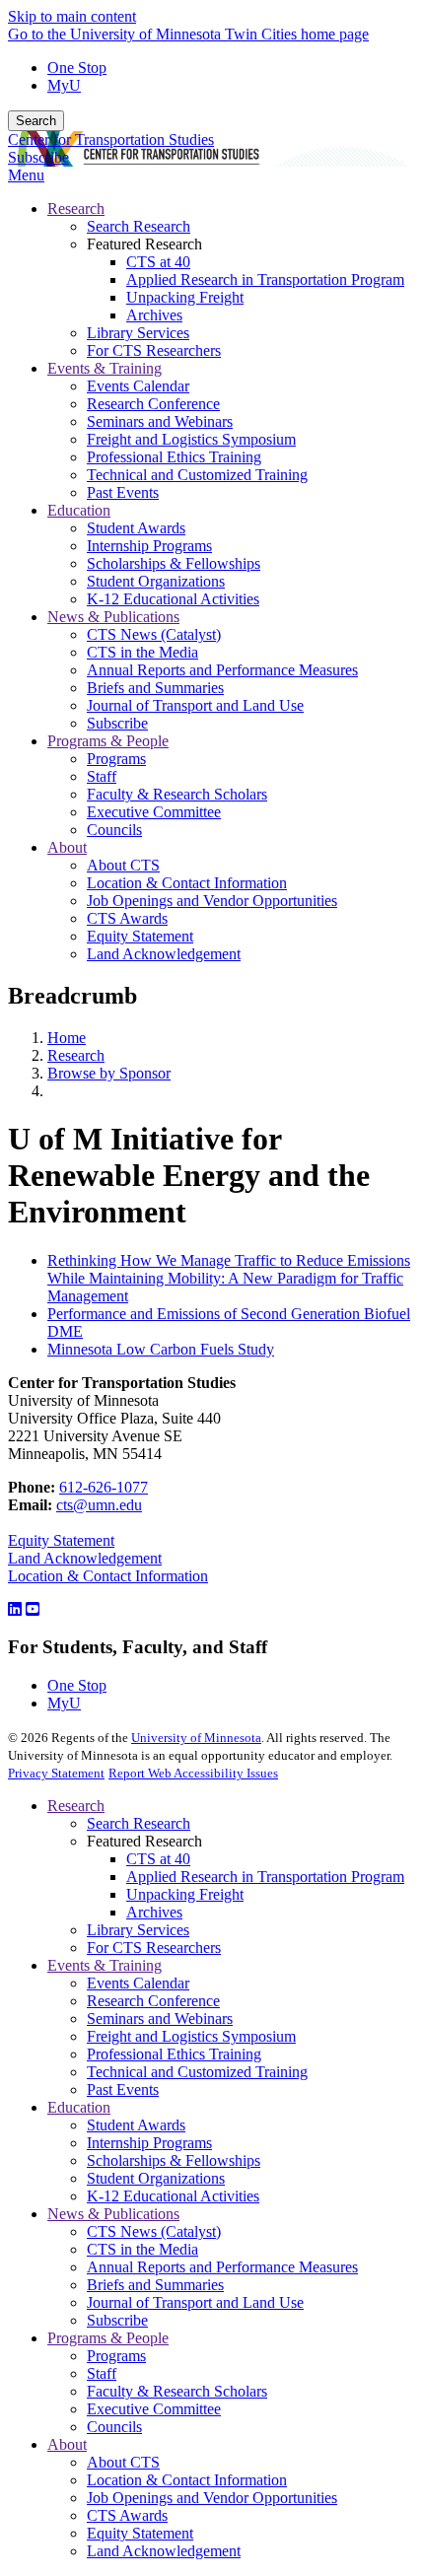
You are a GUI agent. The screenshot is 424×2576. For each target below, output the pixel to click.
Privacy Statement (56, 1773)
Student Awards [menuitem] (136, 528)
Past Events (123, 2089)
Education (79, 2107)
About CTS (123, 2462)
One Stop (77, 68)
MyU (64, 85)
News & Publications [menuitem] (113, 617)
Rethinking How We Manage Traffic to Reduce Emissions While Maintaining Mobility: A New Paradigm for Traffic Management (229, 1278)
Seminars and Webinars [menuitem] (160, 421)
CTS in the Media (142, 2249)
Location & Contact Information (108, 1576)
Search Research (139, 1823)
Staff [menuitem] (102, 776)
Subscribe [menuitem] (117, 723)
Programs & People (108, 2338)
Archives (154, 1912)
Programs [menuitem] (116, 759)
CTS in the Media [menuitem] (142, 652)
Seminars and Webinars (160, 2019)
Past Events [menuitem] (123, 492)
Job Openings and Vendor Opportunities (212, 2498)
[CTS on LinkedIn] (15, 1609)
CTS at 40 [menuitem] (158, 262)
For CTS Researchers (154, 1948)
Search (36, 121)
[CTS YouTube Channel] (33, 1609)
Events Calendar (138, 1983)
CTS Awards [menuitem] (127, 918)
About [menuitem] (67, 847)
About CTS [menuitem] (123, 865)
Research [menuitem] (76, 209)
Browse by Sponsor (109, 1073)
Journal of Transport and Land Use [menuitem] (195, 705)
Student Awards (136, 2125)
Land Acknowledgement (85, 1558)
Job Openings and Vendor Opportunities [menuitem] (212, 901)
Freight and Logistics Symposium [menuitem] (191, 439)
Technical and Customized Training (197, 2072)
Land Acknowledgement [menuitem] (164, 954)
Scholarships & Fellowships (174, 2160)
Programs (116, 2356)
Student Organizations (156, 2178)
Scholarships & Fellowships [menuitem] (174, 563)
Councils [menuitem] (114, 830)
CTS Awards (127, 2515)
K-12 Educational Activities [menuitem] (173, 599)
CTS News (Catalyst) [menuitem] (154, 634)
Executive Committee (154, 2409)
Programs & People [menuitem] (108, 741)
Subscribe (38, 157)
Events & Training (105, 1965)
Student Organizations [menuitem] (156, 581)
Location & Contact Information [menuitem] (187, 883)
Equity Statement (61, 1540)
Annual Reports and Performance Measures (222, 2267)
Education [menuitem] (79, 510)
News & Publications (113, 2214)
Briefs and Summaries (155, 2285)
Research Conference (153, 2001)
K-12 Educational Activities (173, 2196)
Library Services (138, 1930)
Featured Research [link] (144, 244)
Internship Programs (149, 2143)
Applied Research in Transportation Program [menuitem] (265, 279)
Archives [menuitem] (154, 315)
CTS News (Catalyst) (154, 2231)
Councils (114, 2427)
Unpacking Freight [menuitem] (185, 297)
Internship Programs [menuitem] (149, 546)
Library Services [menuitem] (138, 333)
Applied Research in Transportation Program (265, 1877)
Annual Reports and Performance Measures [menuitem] (222, 670)
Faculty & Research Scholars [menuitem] (177, 794)
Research (76, 1055)
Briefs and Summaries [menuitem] (155, 688)
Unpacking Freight (185, 1894)
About (67, 2444)
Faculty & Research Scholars (177, 2391)
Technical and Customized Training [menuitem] (197, 475)
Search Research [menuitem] (139, 226)
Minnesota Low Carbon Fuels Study (161, 1349)
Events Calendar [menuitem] (138, 386)
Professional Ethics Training (174, 2054)
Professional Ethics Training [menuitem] (174, 457)
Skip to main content (72, 16)
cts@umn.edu (99, 1505)
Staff (102, 2373)
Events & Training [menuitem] (105, 368)
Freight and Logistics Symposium (191, 2036)
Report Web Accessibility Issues (193, 1773)
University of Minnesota (196, 1738)
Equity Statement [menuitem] (140, 936)
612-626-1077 (104, 1487)
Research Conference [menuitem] (153, 404)
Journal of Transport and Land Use (195, 2302)
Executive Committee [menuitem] (154, 812)
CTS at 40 (158, 1859)
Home (67, 1038)
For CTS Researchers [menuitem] (154, 350)
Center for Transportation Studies (111, 139)
